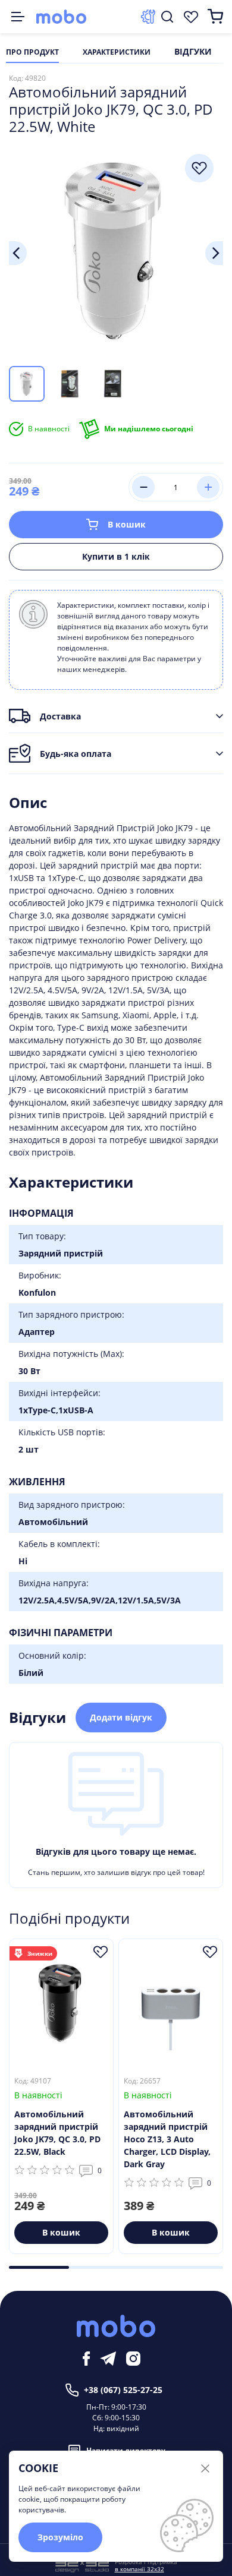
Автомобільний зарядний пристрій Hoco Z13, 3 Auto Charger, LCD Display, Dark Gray (167, 2139)
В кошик (127, 524)
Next (214, 253)
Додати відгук (121, 1717)
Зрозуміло (60, 2537)
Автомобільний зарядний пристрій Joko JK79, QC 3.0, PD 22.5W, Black (57, 2133)
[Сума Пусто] (215, 17)
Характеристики (117, 52)
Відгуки (193, 52)
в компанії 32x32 (139, 2569)
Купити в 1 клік (116, 556)
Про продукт (32, 52)
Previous (18, 253)
